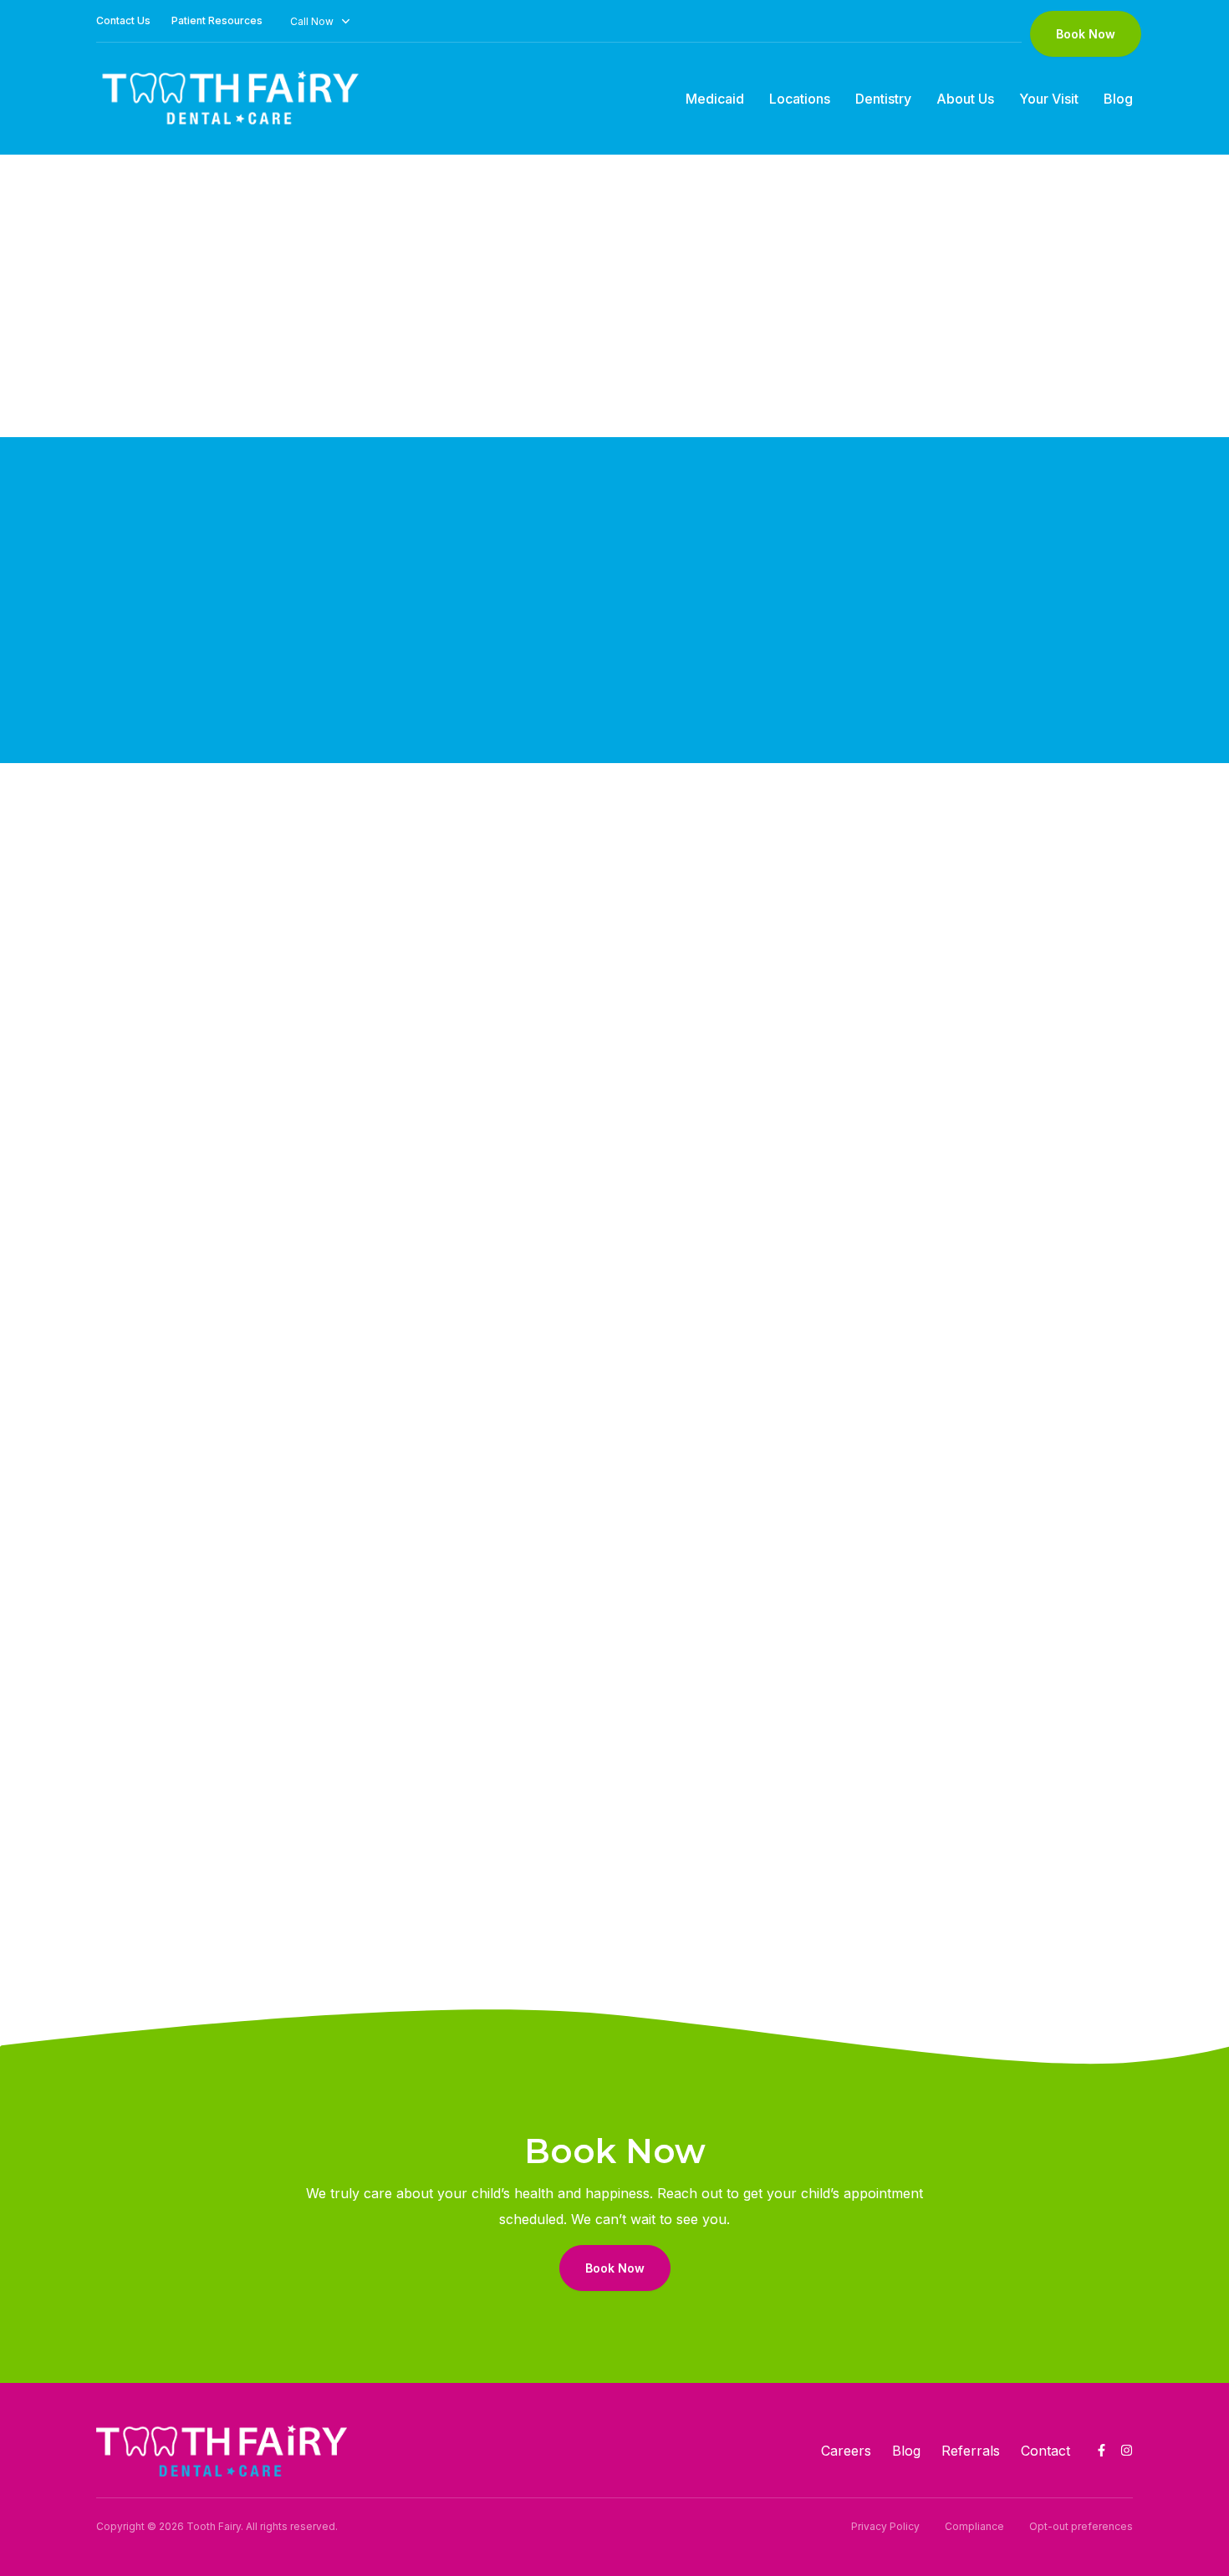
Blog (1118, 99)
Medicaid (715, 99)
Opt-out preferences (1081, 2526)
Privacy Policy (885, 2526)
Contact (1045, 2451)
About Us (965, 99)
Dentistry (883, 99)
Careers (846, 2451)
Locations (800, 99)
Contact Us (123, 20)
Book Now (1086, 34)
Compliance (974, 2526)
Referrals (971, 2451)
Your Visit (1049, 99)
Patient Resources (217, 20)
